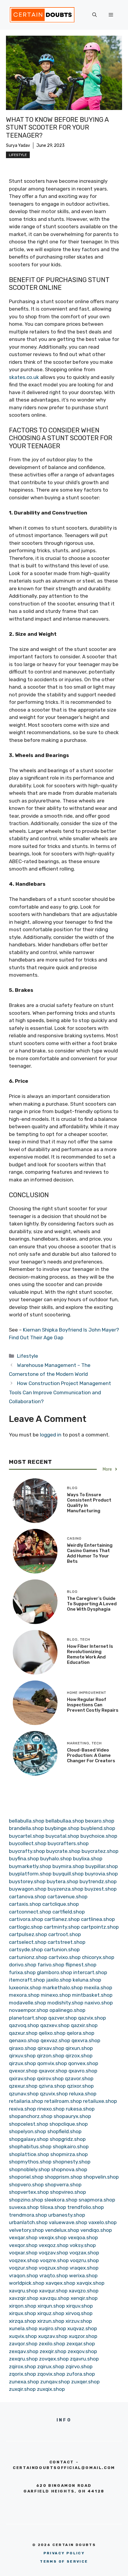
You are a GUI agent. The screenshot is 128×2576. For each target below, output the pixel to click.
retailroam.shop (63, 2101)
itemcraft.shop (27, 1980)
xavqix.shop (90, 2283)
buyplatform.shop (30, 1874)
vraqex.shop (84, 2268)
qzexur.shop (23, 2086)
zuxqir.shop (22, 2389)
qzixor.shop (80, 2086)
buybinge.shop (62, 1828)
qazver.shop (63, 2018)
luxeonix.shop (25, 1988)
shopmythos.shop (30, 2162)
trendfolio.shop (86, 2207)
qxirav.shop (22, 2078)
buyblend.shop (98, 1828)
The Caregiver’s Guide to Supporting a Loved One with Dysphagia (92, 1604)
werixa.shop (83, 2276)
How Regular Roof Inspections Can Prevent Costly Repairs (93, 1705)
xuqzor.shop (83, 2336)
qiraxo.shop (23, 2048)
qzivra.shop (52, 2086)
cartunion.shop (62, 1949)
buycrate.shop (63, 1851)
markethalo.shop (63, 1988)
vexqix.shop (53, 2237)
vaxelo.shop (103, 2222)
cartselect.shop (28, 1942)
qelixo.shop (52, 2033)
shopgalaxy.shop (29, 2139)
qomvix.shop (52, 2063)
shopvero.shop (26, 2185)
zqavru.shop (84, 2359)
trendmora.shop (28, 2215)
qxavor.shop (53, 2071)
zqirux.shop (51, 2366)
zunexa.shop (24, 2382)
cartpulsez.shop (28, 1934)
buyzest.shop (101, 1889)
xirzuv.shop (79, 2321)
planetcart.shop (28, 2018)
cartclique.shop (61, 1904)
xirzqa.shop (22, 2321)
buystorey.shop (27, 1881)
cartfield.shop (69, 1912)
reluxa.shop (83, 2094)
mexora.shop (24, 1995)
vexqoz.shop (54, 2245)
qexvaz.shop (55, 2040)
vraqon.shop (24, 2276)
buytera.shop (63, 1881)
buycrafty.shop (27, 1851)
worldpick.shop (27, 2283)
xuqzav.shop (53, 2336)
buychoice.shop (99, 1836)
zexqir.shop (53, 2351)
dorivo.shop (23, 1965)
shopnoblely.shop (29, 2169)
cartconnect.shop (30, 1912)
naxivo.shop (99, 2003)
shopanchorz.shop (31, 2116)
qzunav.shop (24, 2094)
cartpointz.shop (100, 1927)
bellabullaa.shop (65, 1821)
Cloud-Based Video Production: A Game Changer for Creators (91, 1755)
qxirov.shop (50, 2078)
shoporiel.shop (26, 2177)
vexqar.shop (23, 2237)
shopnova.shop (69, 2169)
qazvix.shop (92, 2018)
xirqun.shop (51, 2306)
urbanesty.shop (67, 2215)
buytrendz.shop (98, 1881)
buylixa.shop (88, 1859)
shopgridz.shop (68, 2139)
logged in (51, 1435)
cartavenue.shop (67, 1897)
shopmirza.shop (69, 2154)
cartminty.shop (62, 1927)
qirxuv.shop (22, 2056)
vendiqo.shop (96, 2230)
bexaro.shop (100, 1821)
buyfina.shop (24, 1859)
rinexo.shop (51, 2109)
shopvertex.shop (29, 2192)
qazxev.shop (55, 2025)
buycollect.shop (28, 1843)
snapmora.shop (97, 2200)
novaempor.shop (29, 2010)
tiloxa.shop (53, 2207)
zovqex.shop (54, 2359)
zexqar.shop (81, 2344)
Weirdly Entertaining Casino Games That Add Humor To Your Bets (90, 1553)
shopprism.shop (63, 2177)
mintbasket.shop (92, 1995)
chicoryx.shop (98, 1957)
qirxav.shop (51, 2048)
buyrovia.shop (101, 1874)
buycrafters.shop (68, 1843)
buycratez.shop (100, 1851)
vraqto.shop (54, 2276)
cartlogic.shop (26, 1927)
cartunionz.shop (28, 1957)
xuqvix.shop (23, 2336)
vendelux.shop (62, 2230)
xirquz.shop (51, 2313)
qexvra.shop (86, 2040)
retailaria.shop (26, 2101)
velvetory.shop (26, 2230)
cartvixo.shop (65, 1957)
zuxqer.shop (85, 2382)
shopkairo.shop (71, 2147)
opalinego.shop (67, 2010)
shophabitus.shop (30, 2147)
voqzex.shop (24, 2260)
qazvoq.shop (24, 2025)
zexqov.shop (82, 2351)
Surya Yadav (18, 145)
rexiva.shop (22, 2109)
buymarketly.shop (30, 1866)
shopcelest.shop (29, 2124)
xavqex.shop (60, 2283)
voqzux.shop (54, 2268)
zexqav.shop (24, 2351)
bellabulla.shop (27, 1821)
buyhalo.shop (56, 1859)
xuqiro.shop (52, 2328)
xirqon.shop (23, 2306)
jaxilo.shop (59, 1980)
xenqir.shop (84, 2298)
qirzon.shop (51, 2056)
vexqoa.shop (83, 2237)
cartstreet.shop (67, 1942)
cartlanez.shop (62, 1919)
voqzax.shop (84, 2253)
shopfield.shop (64, 2131)
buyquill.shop (68, 1874)
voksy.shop (83, 2245)
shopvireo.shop (68, 2192)
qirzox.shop (79, 2056)
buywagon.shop (28, 1889)
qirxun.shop (79, 2048)
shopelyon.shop (28, 2131)
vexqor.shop (23, 2245)
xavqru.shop (23, 2291)
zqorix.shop (22, 2374)
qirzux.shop (22, 2063)
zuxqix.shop (51, 2389)
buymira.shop (68, 1866)
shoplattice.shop (29, 2154)
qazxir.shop (84, 2025)
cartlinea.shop (98, 1919)
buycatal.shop (62, 1836)
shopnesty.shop (72, 2162)
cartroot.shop (65, 1934)
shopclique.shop (69, 2124)
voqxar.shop (23, 2253)
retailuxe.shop (100, 2101)
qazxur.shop (23, 2033)
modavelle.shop (28, 2003)
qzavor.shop (79, 2078)
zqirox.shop (22, 2366)
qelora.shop (81, 2033)
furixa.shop (22, 1972)
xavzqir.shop (24, 2298)
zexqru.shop (23, 2359)
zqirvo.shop (79, 2366)
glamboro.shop (54, 1972)
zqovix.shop (51, 2374)
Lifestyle (18, 155)
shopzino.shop (26, 2200)
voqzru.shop (84, 2260)
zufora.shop (81, 2374)
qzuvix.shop (54, 2094)
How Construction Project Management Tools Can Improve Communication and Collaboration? (60, 1392)
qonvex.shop (83, 2063)
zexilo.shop (52, 2344)
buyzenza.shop (65, 1889)
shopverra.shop (63, 2185)
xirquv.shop (79, 2306)
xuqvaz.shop (82, 2328)
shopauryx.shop (72, 2116)
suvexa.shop (24, 2207)
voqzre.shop (54, 2260)
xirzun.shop (51, 2321)
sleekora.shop (61, 2200)
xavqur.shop (53, 2291)
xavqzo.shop (84, 2291)
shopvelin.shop (101, 2177)
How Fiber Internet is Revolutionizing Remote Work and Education (90, 1654)
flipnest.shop (81, 1965)
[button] (95, 15)
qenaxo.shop (24, 2040)
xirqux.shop (22, 2313)
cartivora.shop (26, 1919)
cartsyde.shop (26, 1949)
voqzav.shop (53, 2253)
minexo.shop (56, 1995)
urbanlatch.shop (28, 2222)
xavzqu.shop (54, 2298)
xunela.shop (23, 2328)
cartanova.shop (28, 1897)
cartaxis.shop (25, 1904)
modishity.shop (65, 2003)
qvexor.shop (23, 2071)
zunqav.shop (55, 2382)
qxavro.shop (83, 2071)
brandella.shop (26, 1828)
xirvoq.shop (79, 2313)
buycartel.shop (27, 1836)
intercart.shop (90, 1972)
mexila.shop (98, 1988)
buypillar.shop (102, 1866)
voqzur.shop (23, 2268)
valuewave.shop (68, 2222)
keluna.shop (87, 1980)
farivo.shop (51, 1965)
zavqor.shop (23, 2344)
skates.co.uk (24, 377)
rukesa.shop (80, 2109)
